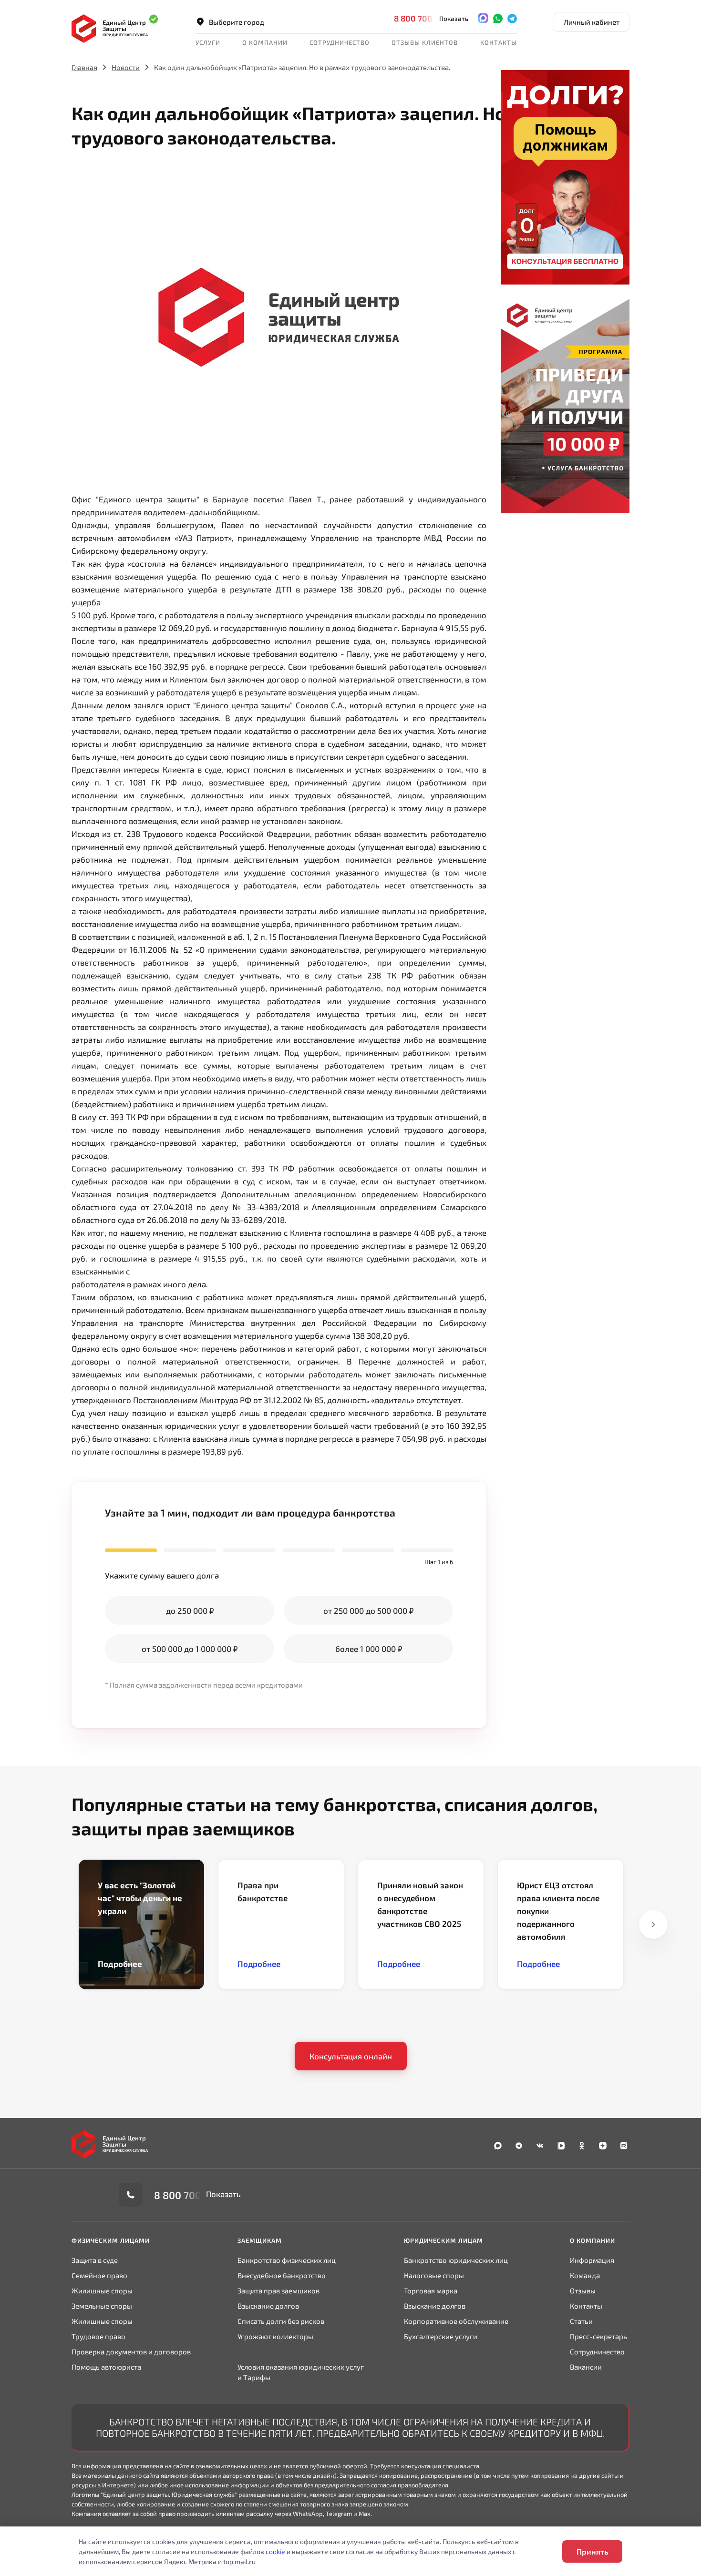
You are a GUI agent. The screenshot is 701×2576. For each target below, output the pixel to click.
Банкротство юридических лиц (456, 2260)
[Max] (483, 18)
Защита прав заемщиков (278, 2291)
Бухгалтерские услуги (441, 2336)
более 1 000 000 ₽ (369, 1649)
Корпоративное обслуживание (456, 2321)
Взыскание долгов (268, 2306)
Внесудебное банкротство (282, 2275)
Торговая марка (431, 2291)
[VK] (540, 2145)
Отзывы (583, 2291)
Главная (84, 67)
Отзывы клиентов (425, 42)
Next (653, 1924)
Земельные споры (102, 2306)
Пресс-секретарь (598, 2336)
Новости (126, 67)
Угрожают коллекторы (275, 2336)
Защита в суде (95, 2260)
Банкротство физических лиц (287, 2260)
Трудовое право (98, 2336)
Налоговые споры (434, 2275)
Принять (592, 2551)
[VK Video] (561, 2145)
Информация (592, 2260)
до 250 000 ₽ (190, 1610)
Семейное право (99, 2275)
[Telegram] (512, 18)
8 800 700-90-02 (428, 18)
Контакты (499, 42)
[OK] (582, 2145)
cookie (275, 2551)
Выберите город (237, 22)
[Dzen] (603, 2145)
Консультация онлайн (351, 2056)
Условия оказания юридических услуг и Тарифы (301, 2372)
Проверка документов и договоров (131, 2352)
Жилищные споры (102, 2291)
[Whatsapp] (498, 18)
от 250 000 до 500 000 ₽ (368, 1610)
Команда (585, 2275)
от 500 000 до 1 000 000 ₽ (190, 1649)
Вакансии (586, 2367)
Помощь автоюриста (106, 2367)
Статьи (581, 2321)
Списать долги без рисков (281, 2321)
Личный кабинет (592, 22)
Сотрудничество (597, 2352)
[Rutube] (624, 2145)
